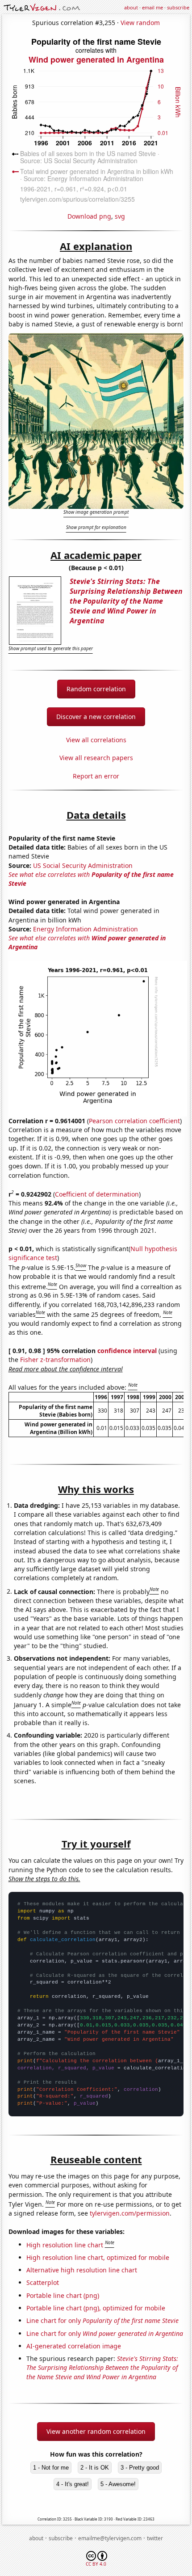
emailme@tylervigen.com (110, 2538)
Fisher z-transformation (55, 1360)
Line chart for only (102, 2320)
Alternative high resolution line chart (82, 2270)
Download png (89, 216)
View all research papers (96, 758)
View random (140, 23)
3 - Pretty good (140, 2468)
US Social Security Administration (83, 865)
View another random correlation (96, 2431)
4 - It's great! (73, 2484)
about (131, 7)
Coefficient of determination (97, 1194)
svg (120, 216)
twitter (155, 2538)
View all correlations (96, 740)
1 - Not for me (51, 2468)
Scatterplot (43, 2282)
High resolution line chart (65, 2244)
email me (152, 7)
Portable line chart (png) (63, 2295)
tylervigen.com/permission (130, 2213)
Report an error (96, 776)
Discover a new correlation (96, 717)
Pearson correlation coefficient (134, 1121)
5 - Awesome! (118, 2484)
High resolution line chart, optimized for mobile (98, 2257)
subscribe (178, 7)
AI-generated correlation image (74, 2346)
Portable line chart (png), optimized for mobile (96, 2308)
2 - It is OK (95, 2468)
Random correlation (96, 689)
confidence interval (127, 1351)
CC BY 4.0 (96, 2564)
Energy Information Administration (86, 929)
